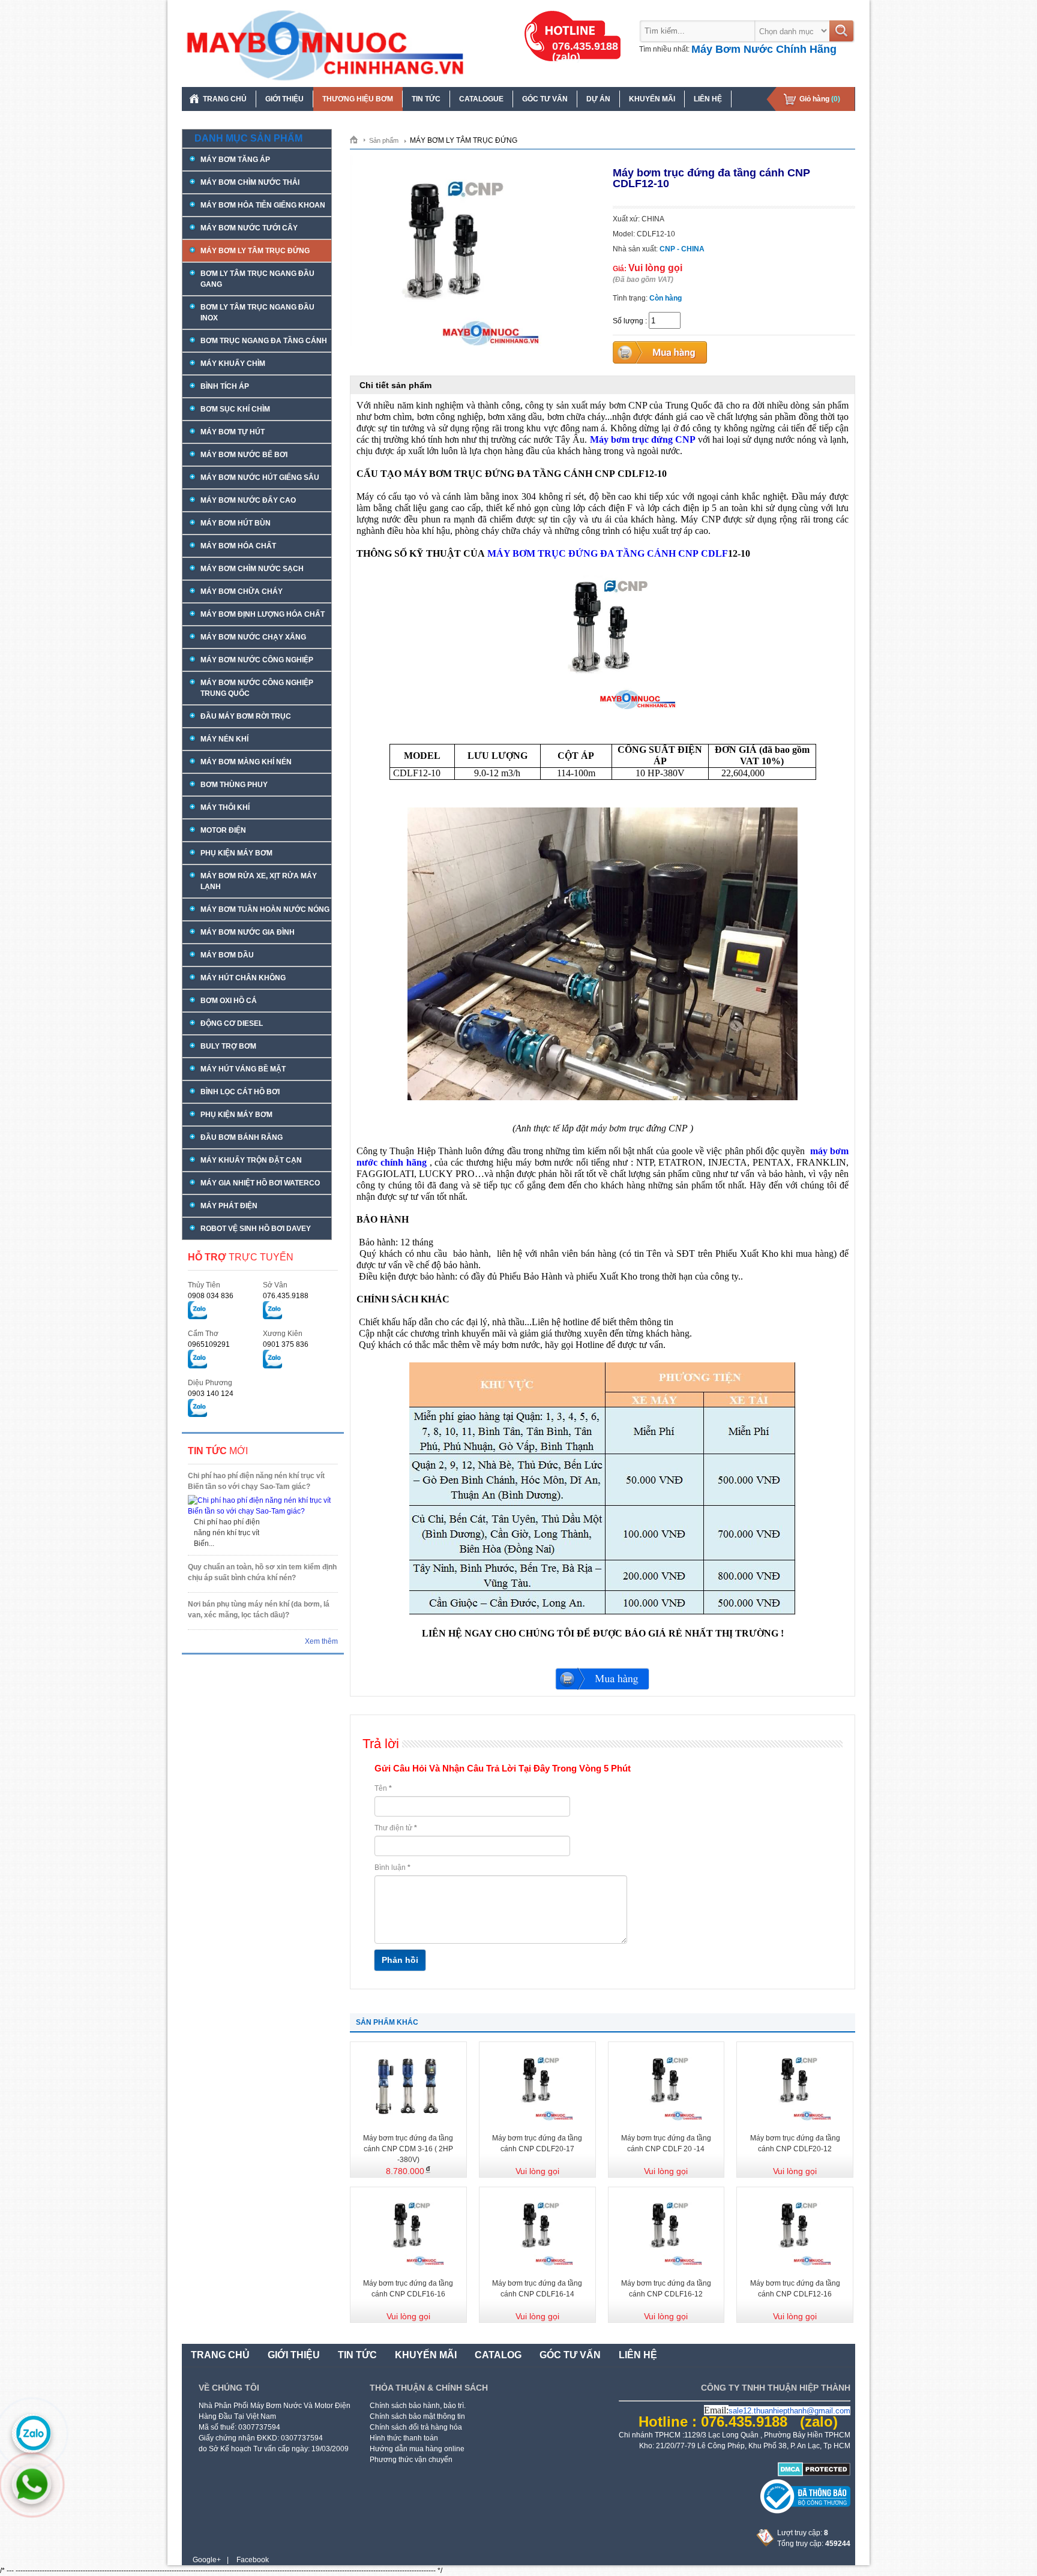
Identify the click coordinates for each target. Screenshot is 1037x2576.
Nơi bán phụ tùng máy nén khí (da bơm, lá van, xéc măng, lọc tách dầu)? (259, 1610)
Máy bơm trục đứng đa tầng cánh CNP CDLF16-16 (408, 2289)
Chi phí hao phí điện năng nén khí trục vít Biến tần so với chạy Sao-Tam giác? (256, 1481)
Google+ (207, 2560)
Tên (383, 1788)
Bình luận (392, 1868)
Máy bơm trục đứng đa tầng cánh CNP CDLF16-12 (666, 2289)
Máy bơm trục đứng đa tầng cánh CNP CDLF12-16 (795, 2289)
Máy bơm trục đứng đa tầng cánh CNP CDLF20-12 (795, 2143)
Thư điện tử (396, 1828)
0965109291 (209, 1344)
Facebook (253, 2560)
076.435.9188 (286, 1296)
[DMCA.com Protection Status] (814, 2474)
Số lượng (628, 321)
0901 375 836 (286, 1344)
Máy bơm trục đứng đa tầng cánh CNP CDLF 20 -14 (666, 2143)
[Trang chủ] (358, 139)
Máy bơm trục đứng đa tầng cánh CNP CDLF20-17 (537, 2143)
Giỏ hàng (820, 99)
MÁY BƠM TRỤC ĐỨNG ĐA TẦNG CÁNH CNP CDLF (608, 553)
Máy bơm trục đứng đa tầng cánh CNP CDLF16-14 (537, 2289)
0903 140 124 (211, 1394)
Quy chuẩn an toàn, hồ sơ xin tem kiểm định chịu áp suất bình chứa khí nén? (262, 1572)
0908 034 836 (211, 1296)
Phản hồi (400, 1960)
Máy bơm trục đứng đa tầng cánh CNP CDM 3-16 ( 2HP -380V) (408, 2149)
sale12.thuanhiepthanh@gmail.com (789, 2411)
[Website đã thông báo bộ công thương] (805, 2511)
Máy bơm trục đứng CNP (643, 439)
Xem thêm (321, 1641)
